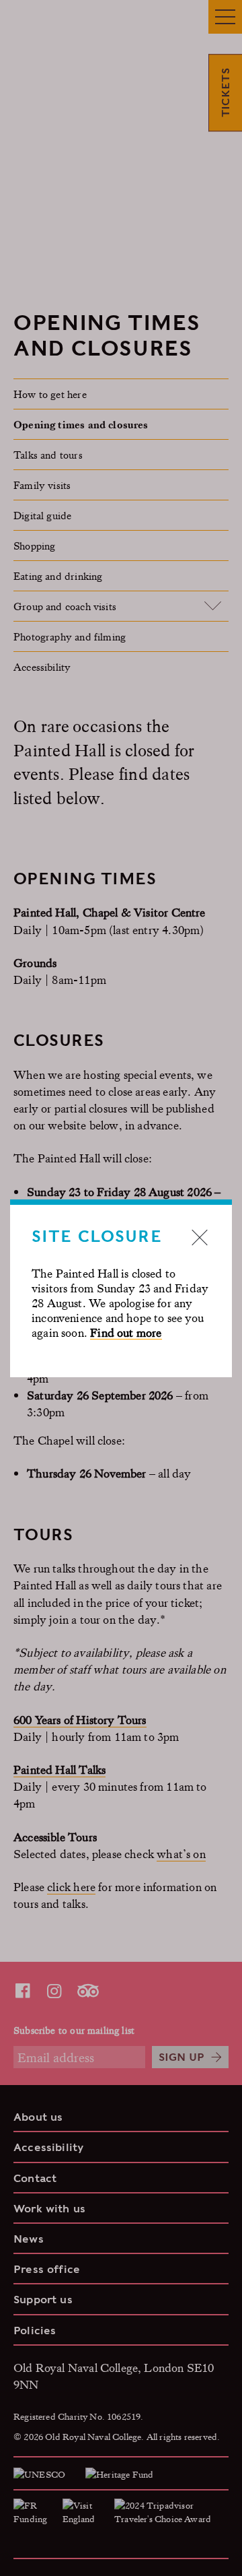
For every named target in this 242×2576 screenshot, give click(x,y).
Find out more (126, 1332)
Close (200, 1237)
